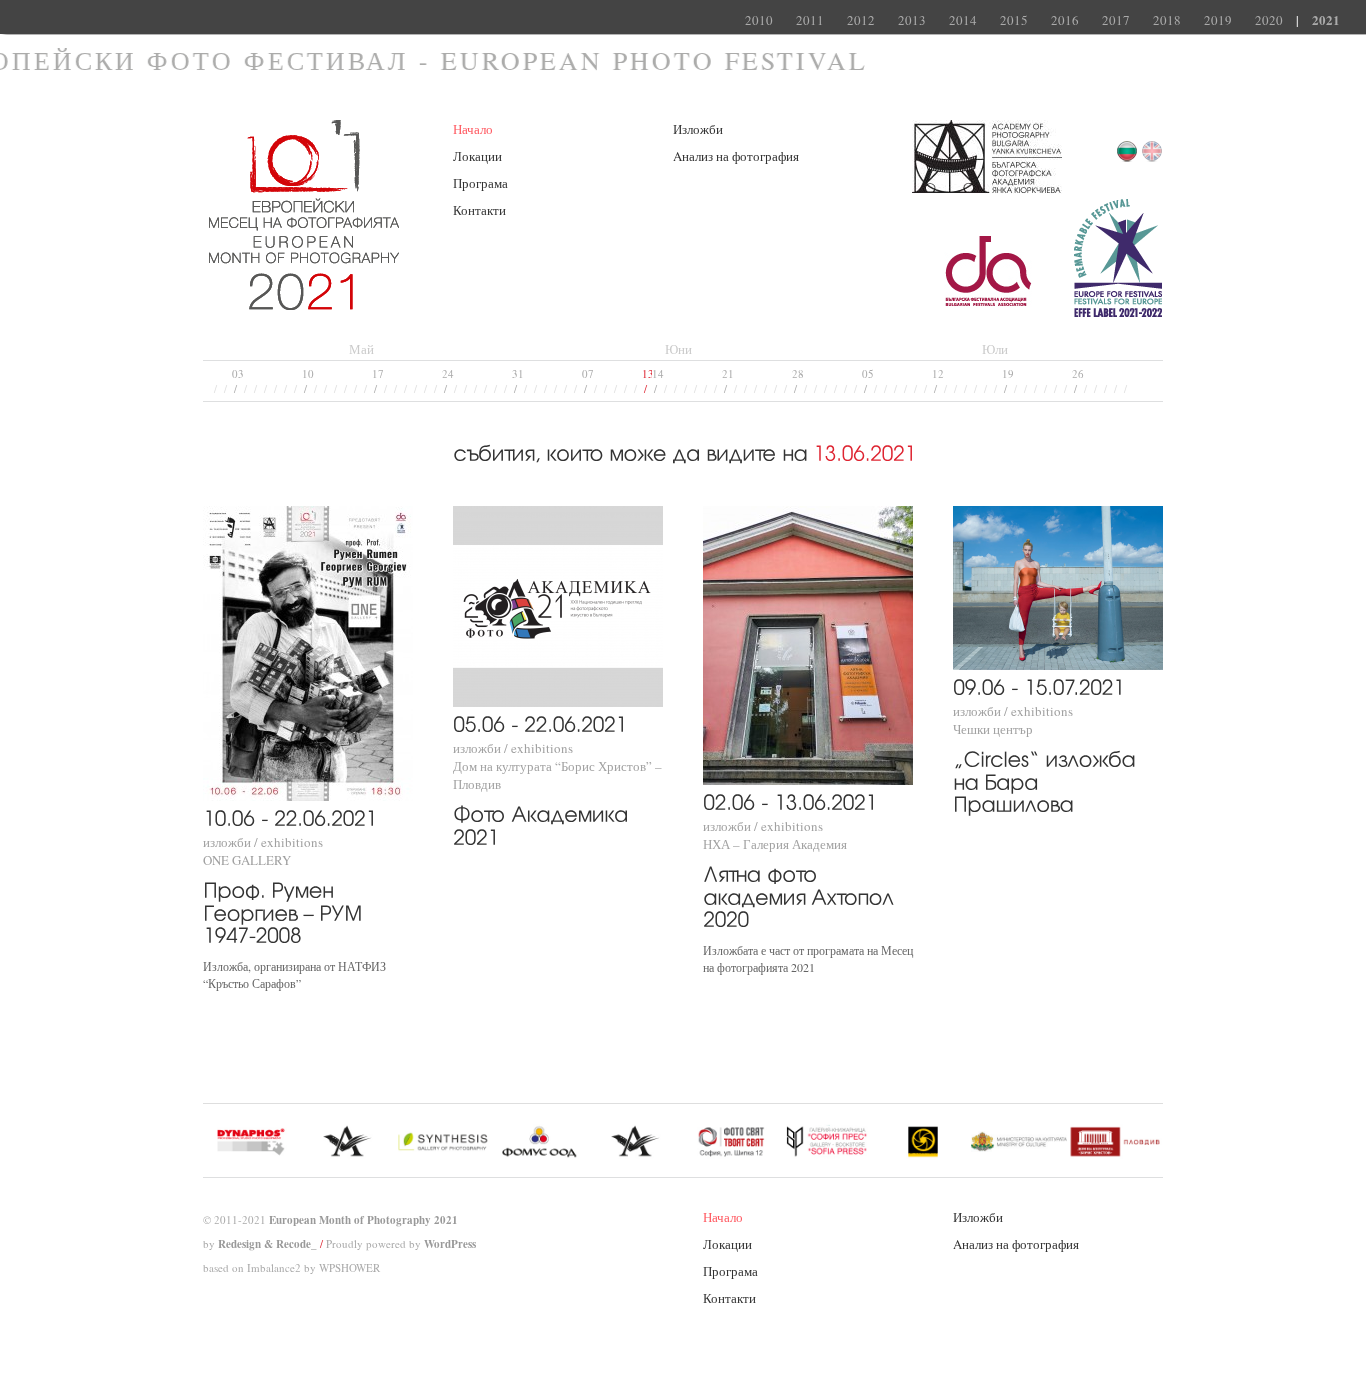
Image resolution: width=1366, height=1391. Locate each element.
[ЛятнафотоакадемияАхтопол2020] (801, 895)
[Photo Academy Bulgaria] (987, 189)
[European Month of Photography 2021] (303, 301)
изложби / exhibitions (263, 842)
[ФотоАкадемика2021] (543, 823)
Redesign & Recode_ (267, 1244)
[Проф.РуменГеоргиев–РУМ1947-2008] (286, 911)
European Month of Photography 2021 (363, 1220)
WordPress (450, 1244)
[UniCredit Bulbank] (991, 313)
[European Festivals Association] (1118, 313)
